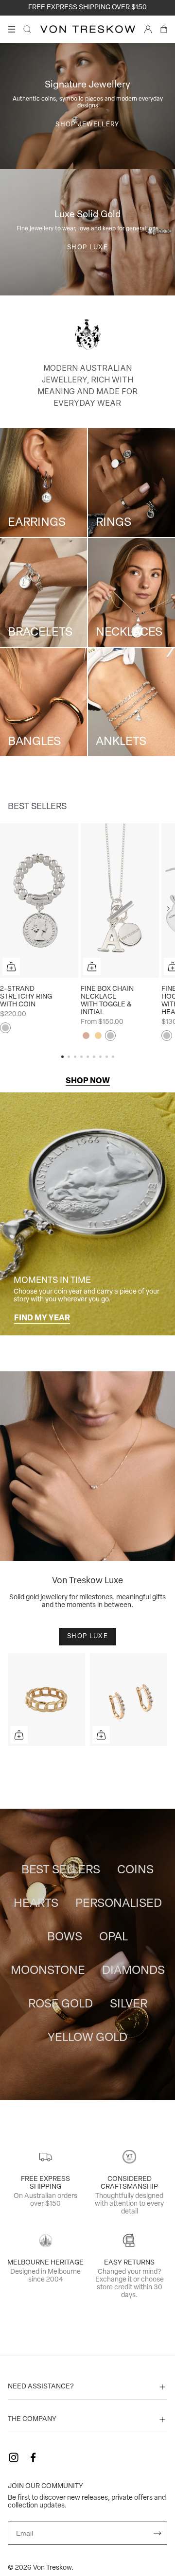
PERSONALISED (119, 1904)
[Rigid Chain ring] (46, 1700)
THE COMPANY (32, 2419)
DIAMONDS (133, 1971)
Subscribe (157, 2533)
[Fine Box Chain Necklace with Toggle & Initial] (120, 900)
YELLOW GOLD (87, 2038)
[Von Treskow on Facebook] (33, 2457)
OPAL (114, 1937)
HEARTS (36, 1904)
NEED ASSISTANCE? (41, 2387)
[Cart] (164, 29)
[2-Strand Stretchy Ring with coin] (39, 900)
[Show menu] (12, 29)
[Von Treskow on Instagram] (14, 2457)
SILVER (129, 2005)
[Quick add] (11, 967)
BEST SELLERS (61, 1870)
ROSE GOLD (61, 2005)
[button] (168, 909)
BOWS (65, 1937)
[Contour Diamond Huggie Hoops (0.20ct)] (129, 1700)
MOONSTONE (48, 1971)
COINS (135, 1870)
